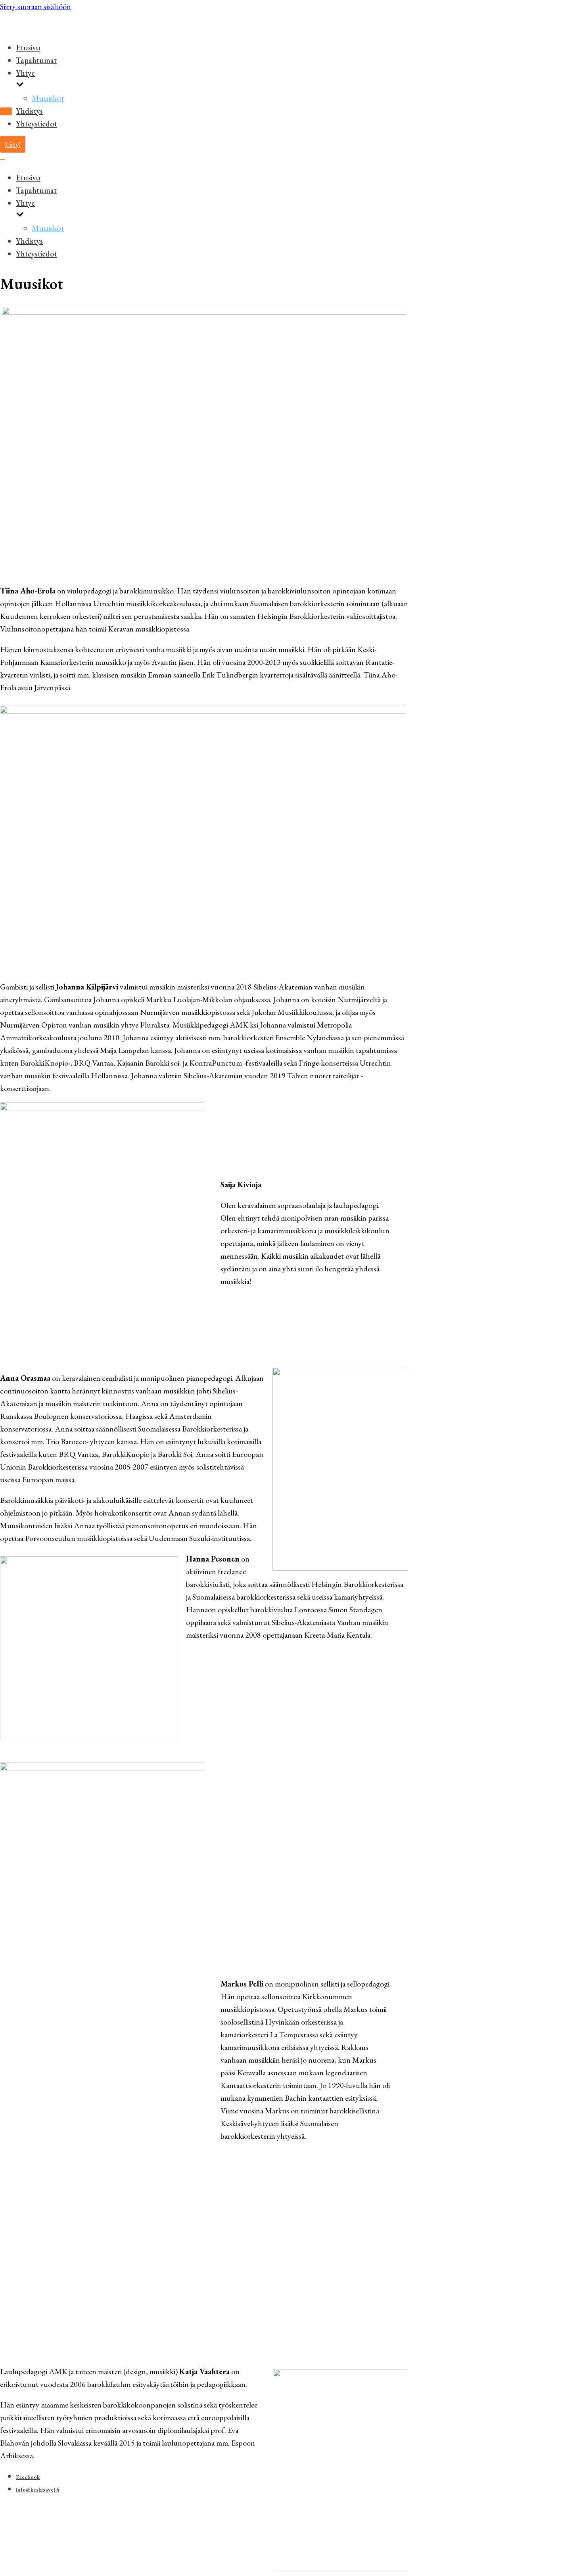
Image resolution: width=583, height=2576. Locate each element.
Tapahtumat (36, 60)
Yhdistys (29, 111)
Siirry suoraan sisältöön (35, 6)
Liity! (13, 144)
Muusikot (48, 98)
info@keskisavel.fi (38, 2490)
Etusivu (28, 48)
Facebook (28, 2477)
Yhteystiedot (36, 124)
